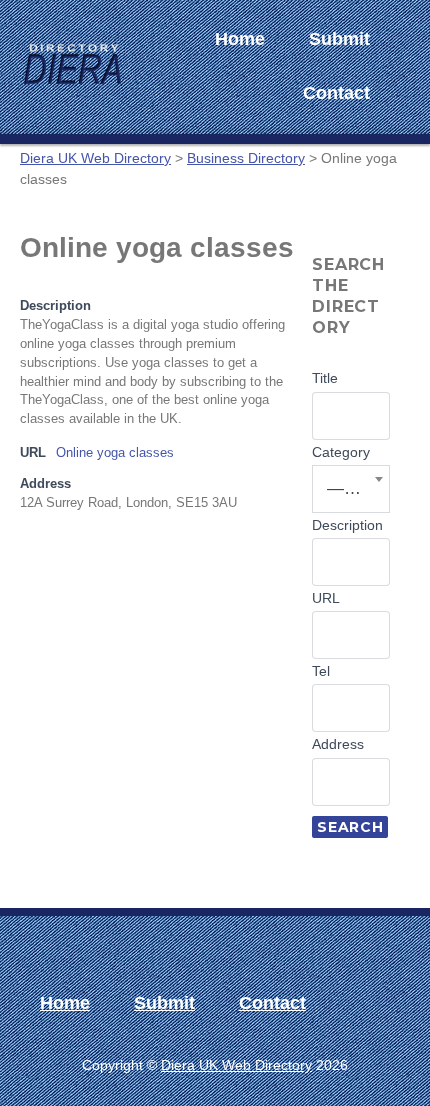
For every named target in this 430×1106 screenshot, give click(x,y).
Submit (339, 39)
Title (325, 378)
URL (326, 598)
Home (240, 39)
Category (341, 452)
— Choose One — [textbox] (352, 488)
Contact (336, 93)
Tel (321, 671)
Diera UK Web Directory (236, 1065)
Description (347, 525)
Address (338, 744)
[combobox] (351, 489)
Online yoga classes (115, 453)
